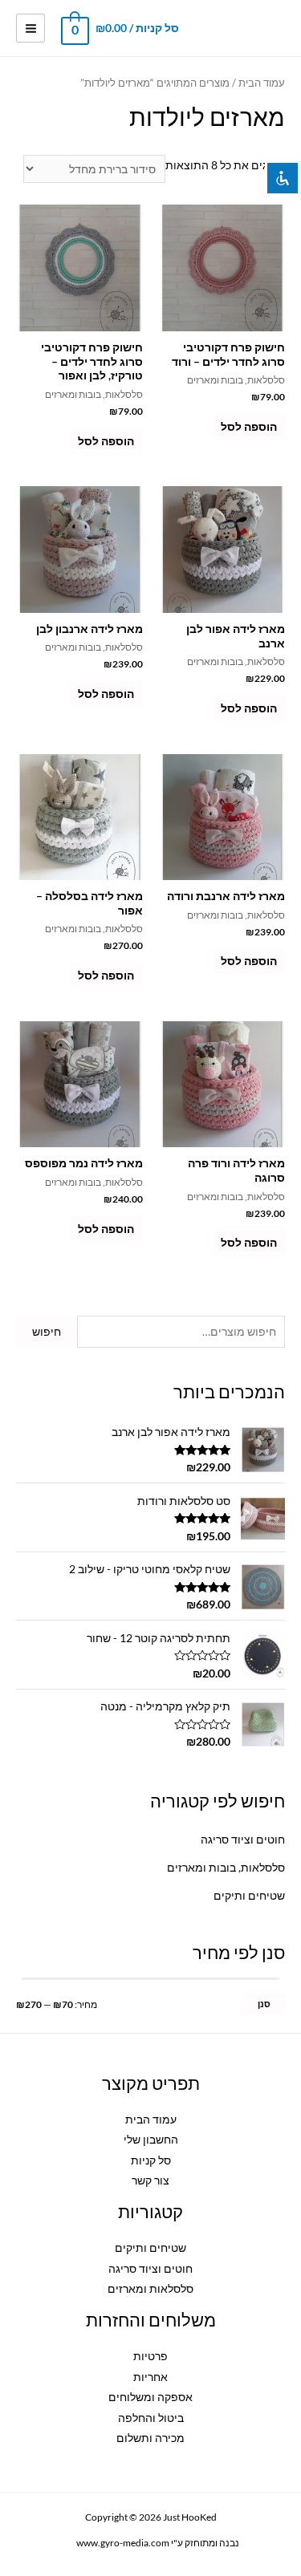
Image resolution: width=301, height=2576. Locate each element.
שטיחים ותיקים (249, 1895)
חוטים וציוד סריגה (243, 1839)
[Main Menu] (31, 28)
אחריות (150, 2377)
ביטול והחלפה (151, 2418)
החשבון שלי (151, 2139)
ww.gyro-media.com (116, 2543)
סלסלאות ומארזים (150, 2288)
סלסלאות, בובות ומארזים (226, 1867)
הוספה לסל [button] (249, 426)
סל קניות (151, 2160)
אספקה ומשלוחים (150, 2397)
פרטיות (150, 2356)
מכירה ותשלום (150, 2438)
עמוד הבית (262, 83)
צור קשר (150, 2180)
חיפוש (47, 1331)
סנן (264, 2004)
